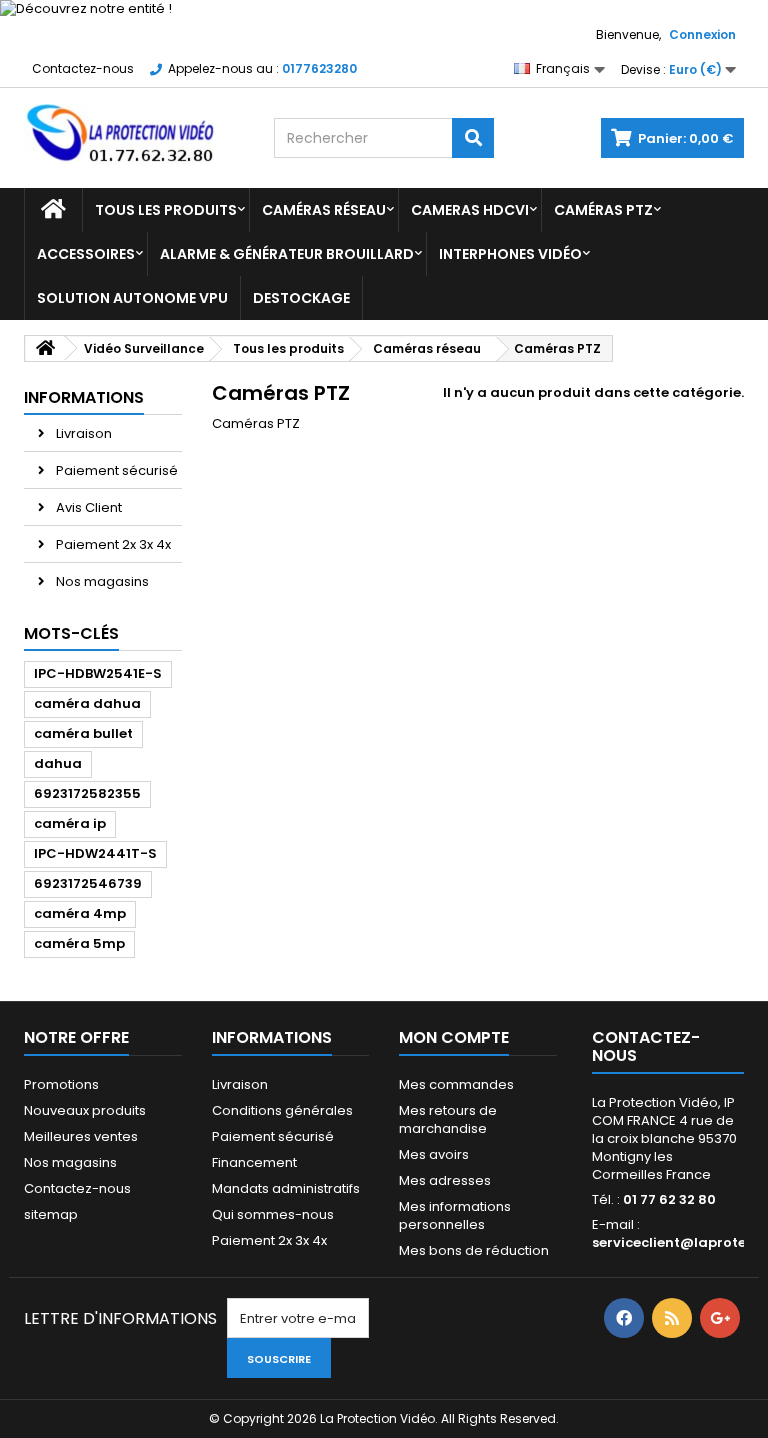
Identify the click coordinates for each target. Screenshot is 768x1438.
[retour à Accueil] (45, 348)
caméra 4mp (80, 913)
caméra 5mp (79, 943)
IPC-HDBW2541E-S (98, 673)
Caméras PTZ (603, 210)
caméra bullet (83, 733)
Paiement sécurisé (115, 470)
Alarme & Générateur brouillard (287, 254)
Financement (254, 1162)
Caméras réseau (324, 210)
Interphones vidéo (510, 254)
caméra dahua (87, 703)
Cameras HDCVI (470, 210)
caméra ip (70, 823)
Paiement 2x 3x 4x (112, 544)
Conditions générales (282, 1110)
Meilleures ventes (81, 1136)
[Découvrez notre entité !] (384, 9)
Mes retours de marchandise (448, 1119)
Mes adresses (445, 1180)
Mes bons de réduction (474, 1250)
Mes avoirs (434, 1154)
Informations (84, 397)
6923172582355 (87, 793)
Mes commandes (456, 1084)
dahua (58, 763)
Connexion (702, 34)
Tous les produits (166, 210)
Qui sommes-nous (273, 1214)
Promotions (61, 1084)
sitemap (51, 1214)
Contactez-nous (83, 68)
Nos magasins (101, 581)
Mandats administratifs (286, 1188)
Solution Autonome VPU (132, 298)
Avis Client (87, 507)
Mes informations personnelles (455, 1215)
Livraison (82, 433)
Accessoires (86, 254)
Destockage (301, 298)
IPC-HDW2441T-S (95, 853)
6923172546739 (88, 883)
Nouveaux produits (85, 1110)
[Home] (53, 210)
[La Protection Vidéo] (134, 134)
